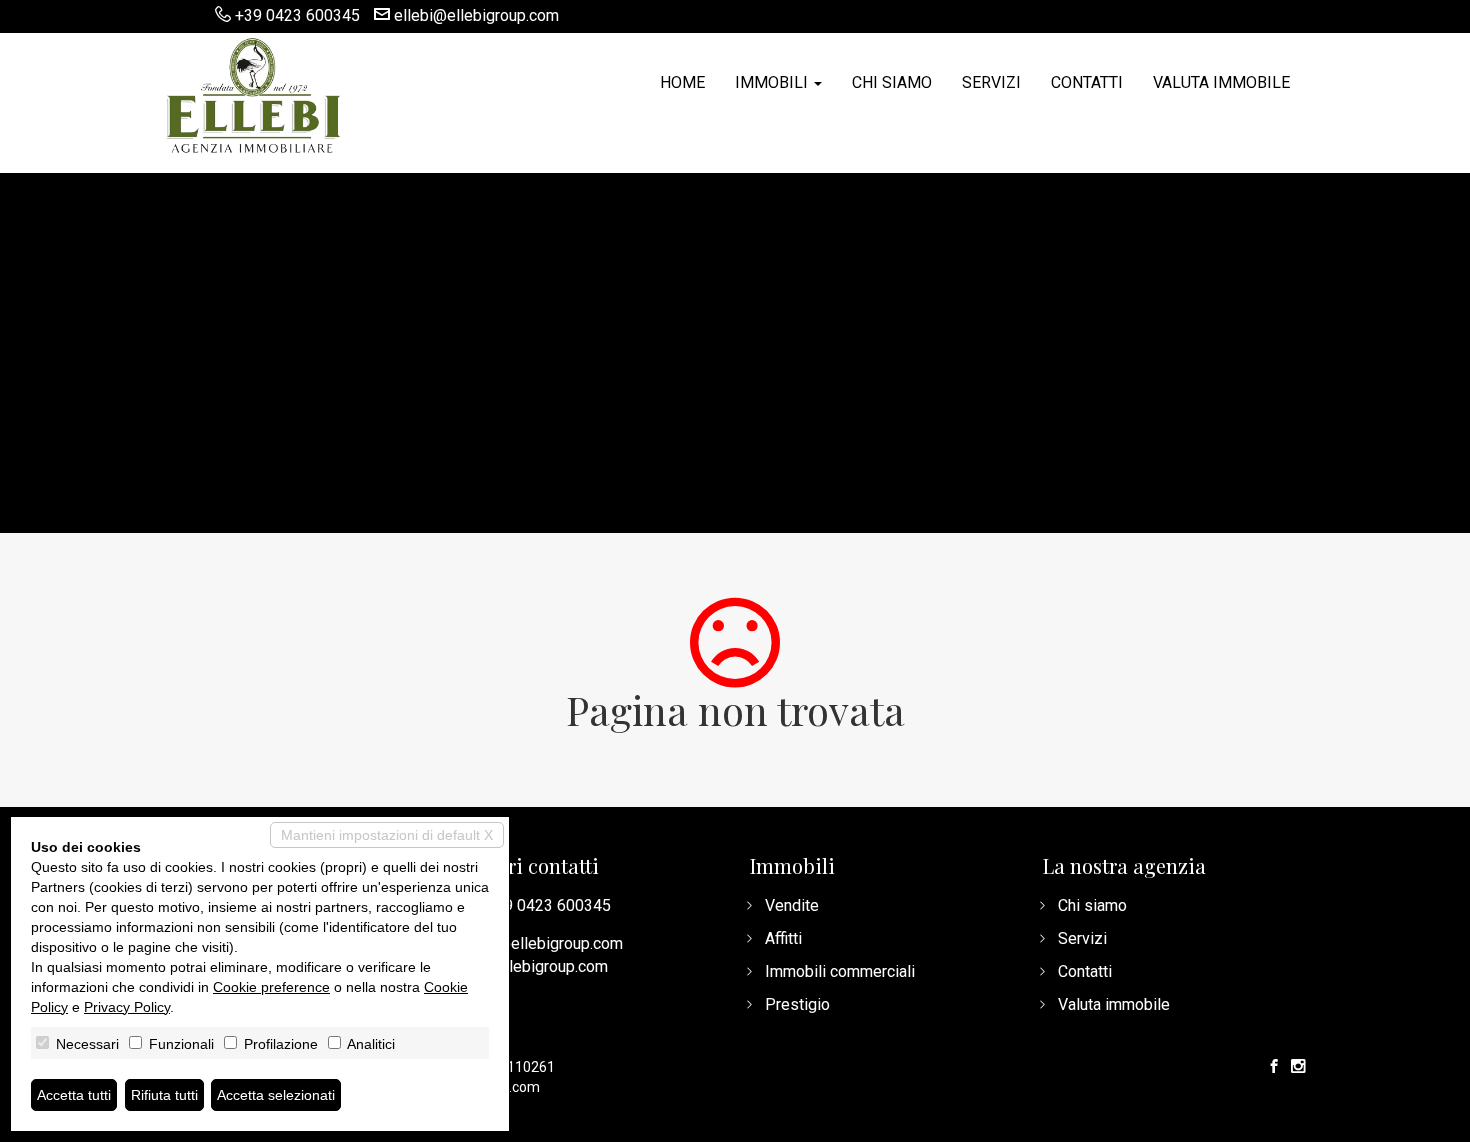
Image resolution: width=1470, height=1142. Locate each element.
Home (682, 82)
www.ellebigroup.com (533, 966)
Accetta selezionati (276, 1095)
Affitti (783, 938)
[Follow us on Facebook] (1274, 1067)
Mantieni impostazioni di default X (387, 835)
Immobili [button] (773, 82)
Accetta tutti (74, 1095)
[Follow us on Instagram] (1298, 1067)
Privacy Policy (127, 1007)
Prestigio (797, 1004)
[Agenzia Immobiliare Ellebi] (253, 93)
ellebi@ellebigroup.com (476, 15)
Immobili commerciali (840, 971)
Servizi (991, 82)
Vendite (792, 905)
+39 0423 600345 (297, 15)
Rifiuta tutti (164, 1095)
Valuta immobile (1221, 82)
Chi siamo (892, 82)
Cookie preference (271, 987)
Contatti (1087, 82)
